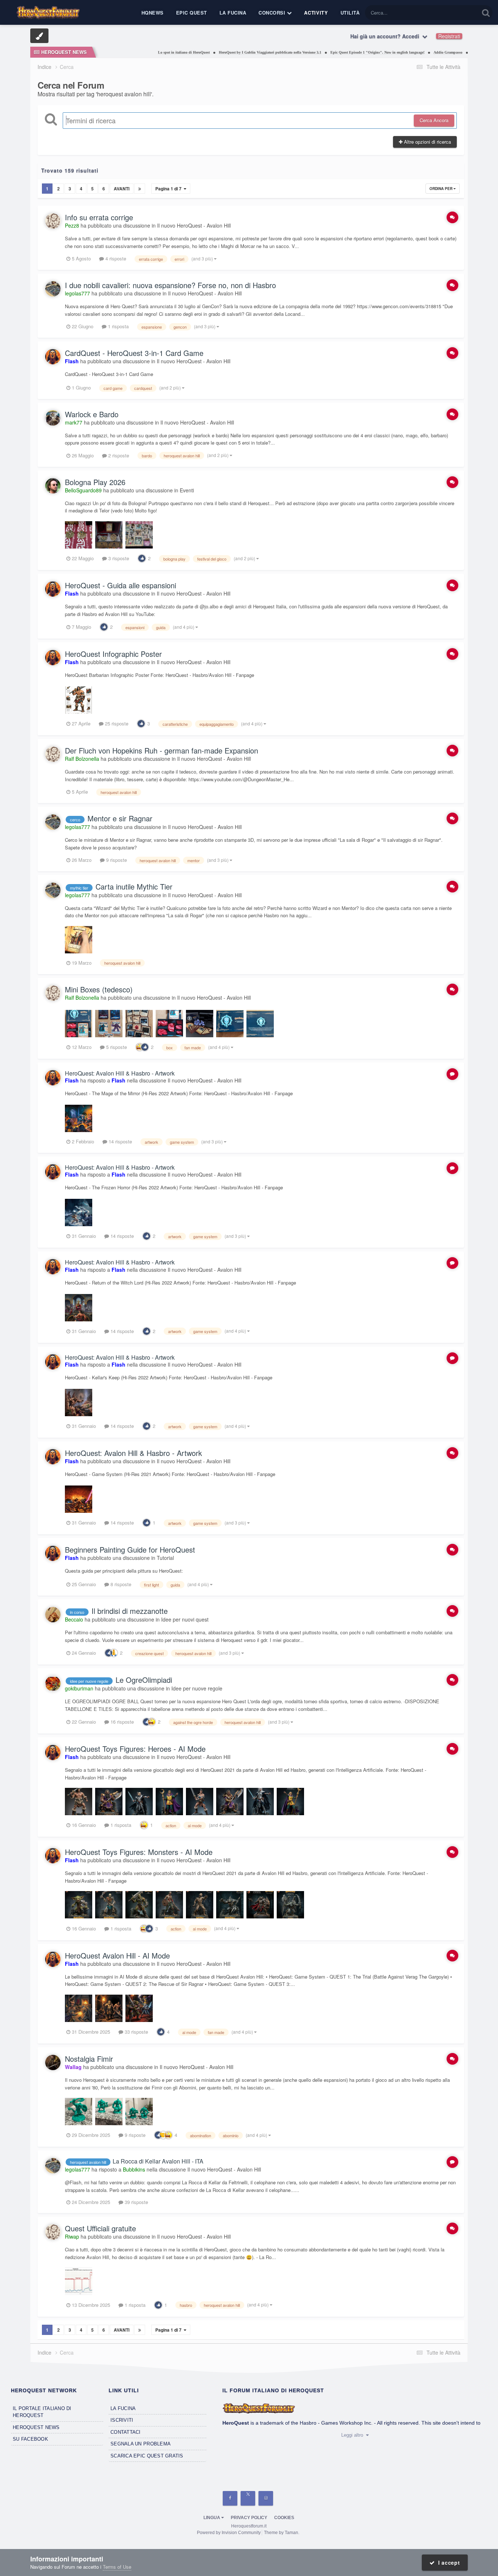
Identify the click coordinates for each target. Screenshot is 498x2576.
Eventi (187, 490)
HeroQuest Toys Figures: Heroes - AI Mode (135, 1749)
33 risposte (136, 2032)
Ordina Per (441, 189)
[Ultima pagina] (140, 189)
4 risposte (115, 258)
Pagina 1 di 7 (170, 189)
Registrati (449, 36)
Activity (316, 13)
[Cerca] (486, 13)
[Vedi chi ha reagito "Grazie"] (114, 1652)
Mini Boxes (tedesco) (99, 989)
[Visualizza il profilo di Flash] (53, 357)
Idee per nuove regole (197, 1688)
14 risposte (120, 1141)
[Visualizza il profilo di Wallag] (53, 2062)
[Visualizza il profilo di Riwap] (53, 2232)
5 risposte (116, 1047)
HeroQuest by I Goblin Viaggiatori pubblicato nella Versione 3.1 (228, 52)
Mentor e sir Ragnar (120, 818)
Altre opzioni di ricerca (427, 142)
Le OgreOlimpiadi (144, 1680)
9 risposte (116, 860)
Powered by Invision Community (229, 2533)
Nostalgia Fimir (89, 2059)
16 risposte (121, 1722)
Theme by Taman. (282, 2533)
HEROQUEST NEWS (36, 2427)
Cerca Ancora (434, 120)
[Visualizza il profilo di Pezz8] (53, 221)
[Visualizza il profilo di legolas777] (53, 289)
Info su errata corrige (99, 217)
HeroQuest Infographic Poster (113, 654)
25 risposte (116, 723)
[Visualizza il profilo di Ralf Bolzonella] (53, 754)
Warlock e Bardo (92, 414)
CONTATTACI (126, 2432)
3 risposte (118, 558)
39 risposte (136, 2202)
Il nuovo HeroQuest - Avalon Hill (194, 225)
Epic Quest (192, 13)
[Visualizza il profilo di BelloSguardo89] (53, 486)
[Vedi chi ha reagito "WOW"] (140, 1046)
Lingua (212, 2518)
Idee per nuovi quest (185, 1619)
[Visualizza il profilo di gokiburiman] (53, 1684)
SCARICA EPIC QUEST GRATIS (147, 2456)
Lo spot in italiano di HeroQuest (141, 52)
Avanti (122, 189)
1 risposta (118, 326)
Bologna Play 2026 (95, 482)
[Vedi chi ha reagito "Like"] (142, 557)
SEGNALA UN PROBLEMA (141, 2444)
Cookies (284, 2518)
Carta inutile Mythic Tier (134, 886)
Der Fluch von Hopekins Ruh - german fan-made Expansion (162, 750)
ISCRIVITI (122, 2420)
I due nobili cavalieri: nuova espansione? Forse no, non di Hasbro (170, 285)
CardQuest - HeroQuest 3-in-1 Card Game (134, 353)
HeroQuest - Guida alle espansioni (120, 585)
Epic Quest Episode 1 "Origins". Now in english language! (335, 52)
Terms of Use (117, 2567)
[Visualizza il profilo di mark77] (53, 418)
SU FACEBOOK (30, 2439)
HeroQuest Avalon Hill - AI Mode (117, 1955)
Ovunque (460, 13)
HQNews (153, 13)
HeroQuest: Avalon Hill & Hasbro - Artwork (120, 1073)
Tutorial (165, 1558)
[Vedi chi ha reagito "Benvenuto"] (163, 2135)
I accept (447, 2563)
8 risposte (120, 1584)
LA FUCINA (123, 2408)
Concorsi (273, 13)
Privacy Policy (249, 2518)
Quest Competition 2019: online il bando (461, 52)
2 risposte (118, 455)
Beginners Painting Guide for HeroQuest (130, 1550)
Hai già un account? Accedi (386, 36)
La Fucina (233, 13)
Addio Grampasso (406, 52)
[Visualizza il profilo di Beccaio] (53, 1615)
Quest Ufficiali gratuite (100, 2228)
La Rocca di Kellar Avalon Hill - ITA (158, 2161)
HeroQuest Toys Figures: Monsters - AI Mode (139, 1852)
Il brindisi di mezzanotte (130, 1611)
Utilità (350, 13)
